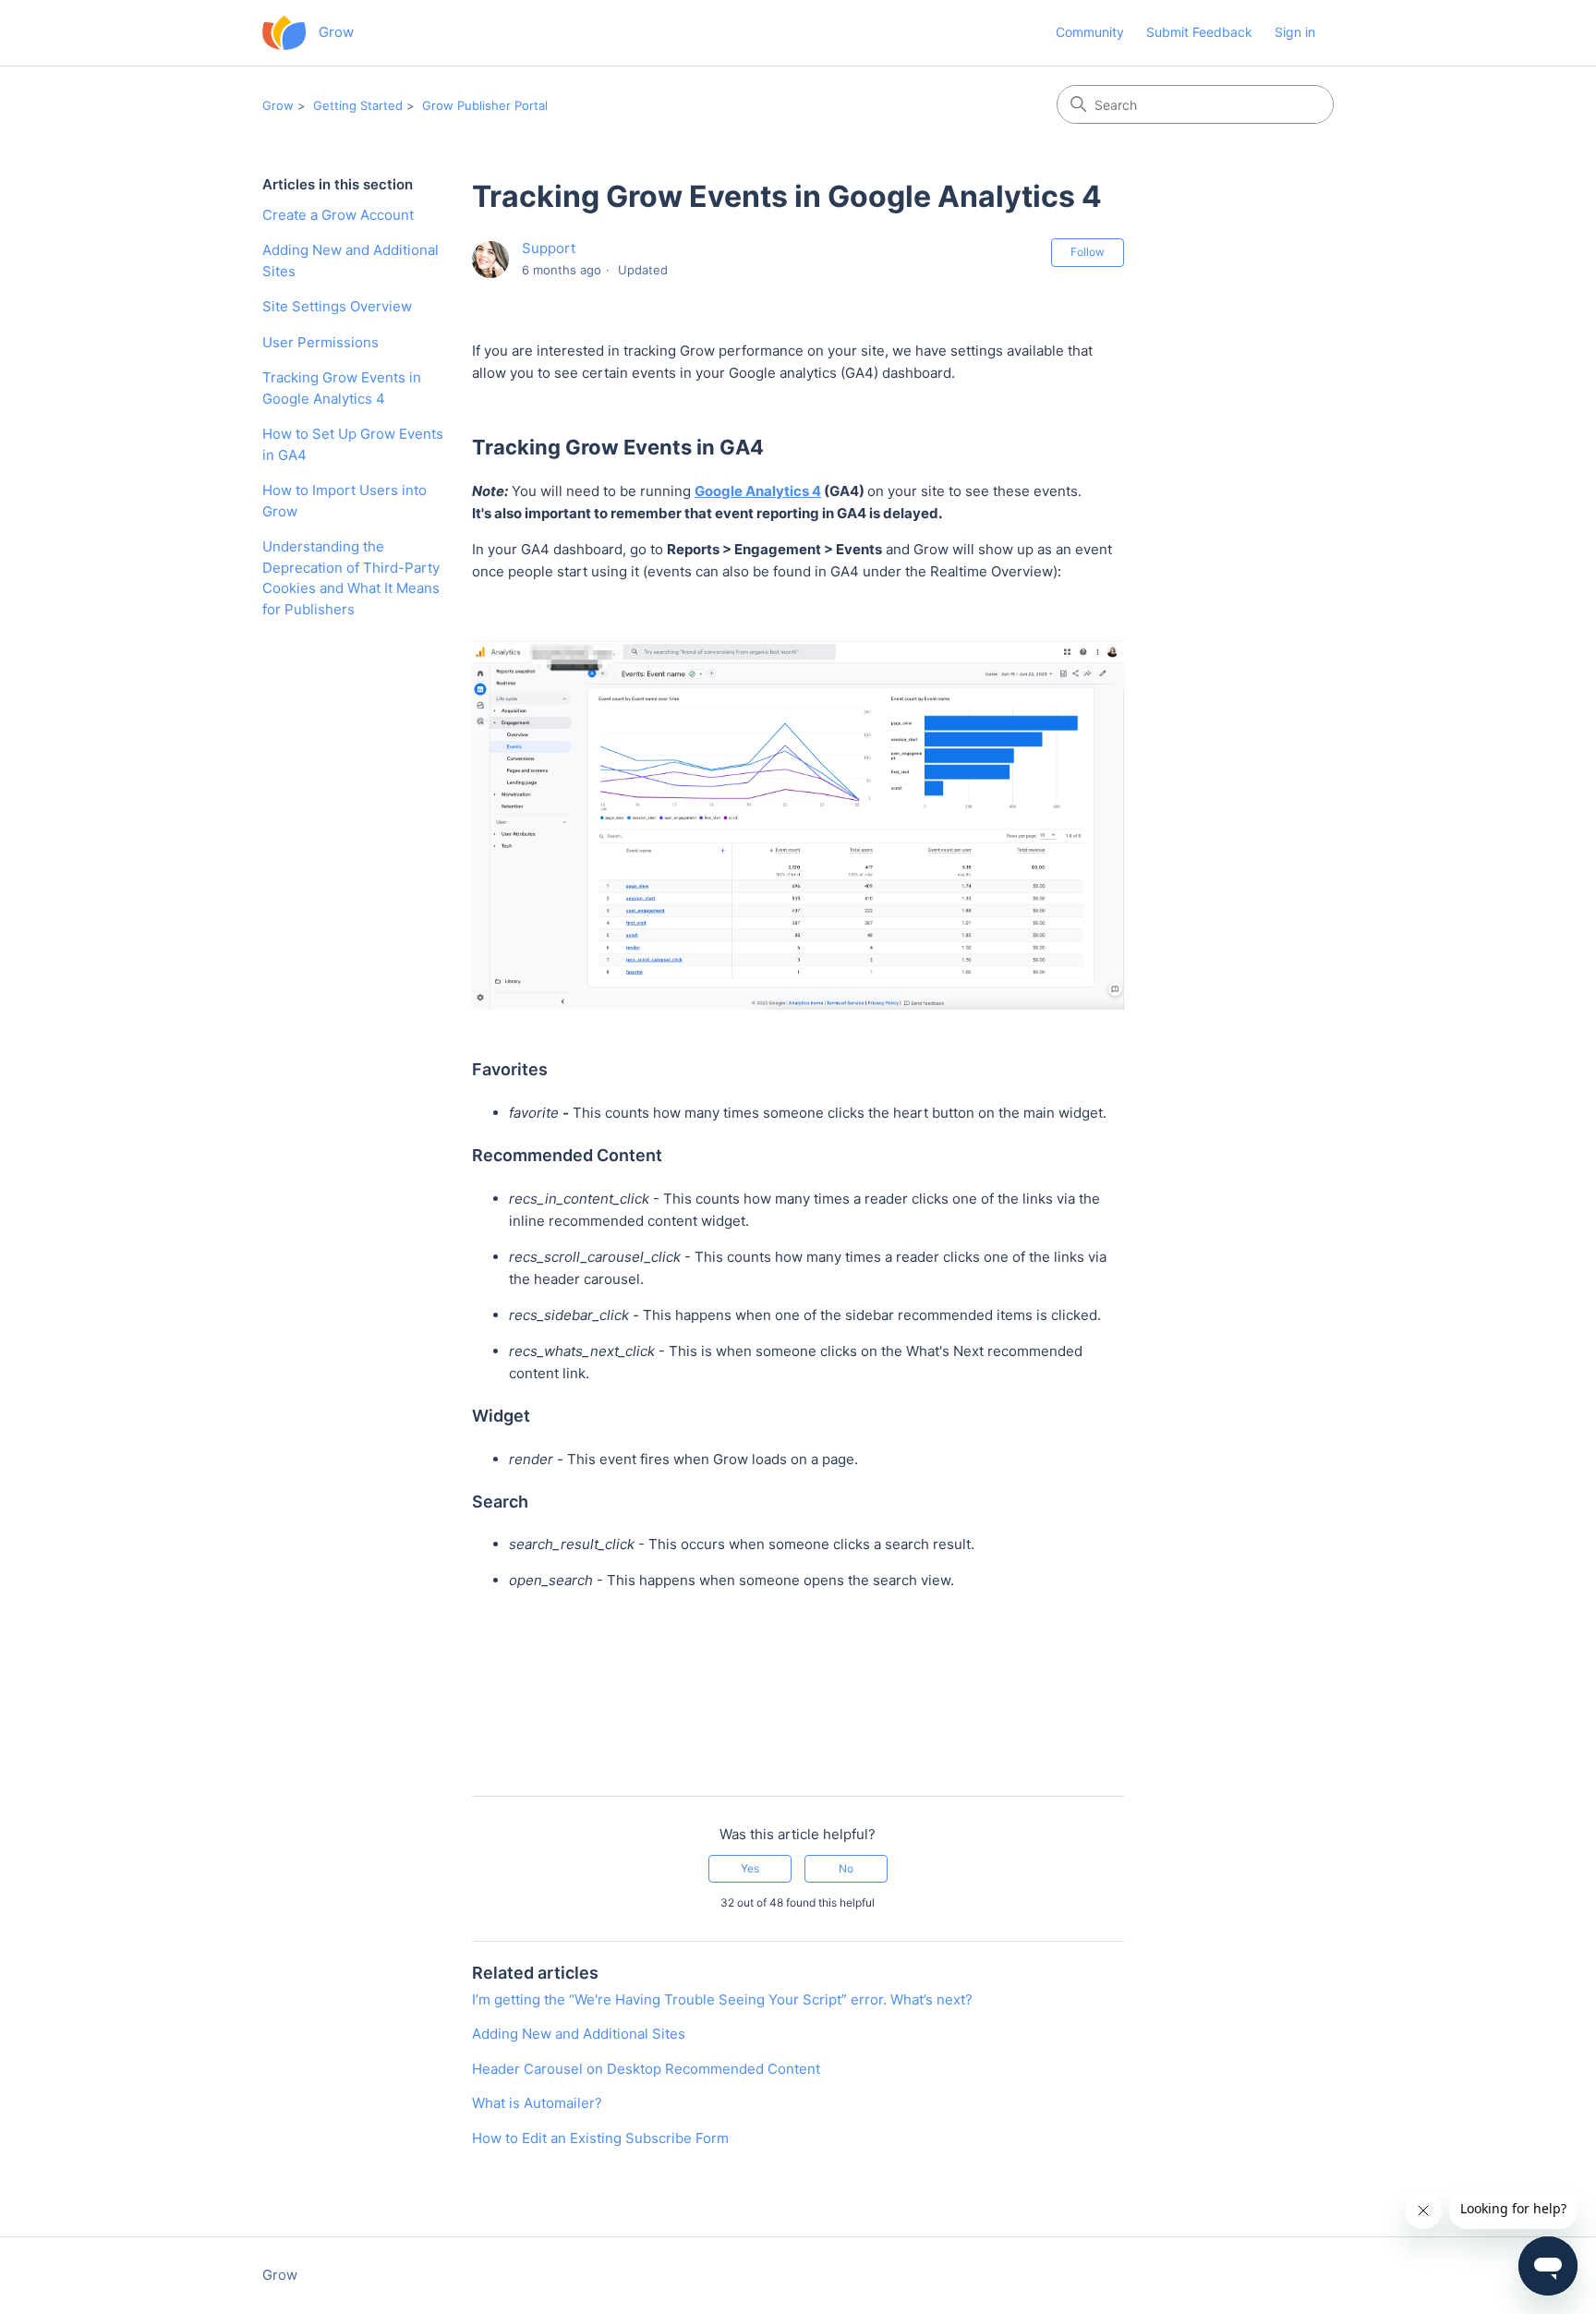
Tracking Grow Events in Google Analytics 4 (342, 388)
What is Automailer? (537, 2103)
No (846, 1868)
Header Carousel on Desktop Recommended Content (646, 2069)
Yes (750, 1868)
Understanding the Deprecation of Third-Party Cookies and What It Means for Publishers (351, 578)
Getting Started (358, 105)
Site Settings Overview (337, 306)
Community (1090, 32)
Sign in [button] (1295, 32)
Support (549, 248)
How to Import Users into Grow (345, 501)
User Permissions (320, 342)
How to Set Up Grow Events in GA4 (353, 444)
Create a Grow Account (338, 215)
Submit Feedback (1199, 32)
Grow (278, 105)
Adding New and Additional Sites (351, 260)
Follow (1088, 252)
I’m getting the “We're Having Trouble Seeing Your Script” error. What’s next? (722, 1999)
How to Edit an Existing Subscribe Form (600, 2138)
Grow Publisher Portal (485, 105)
